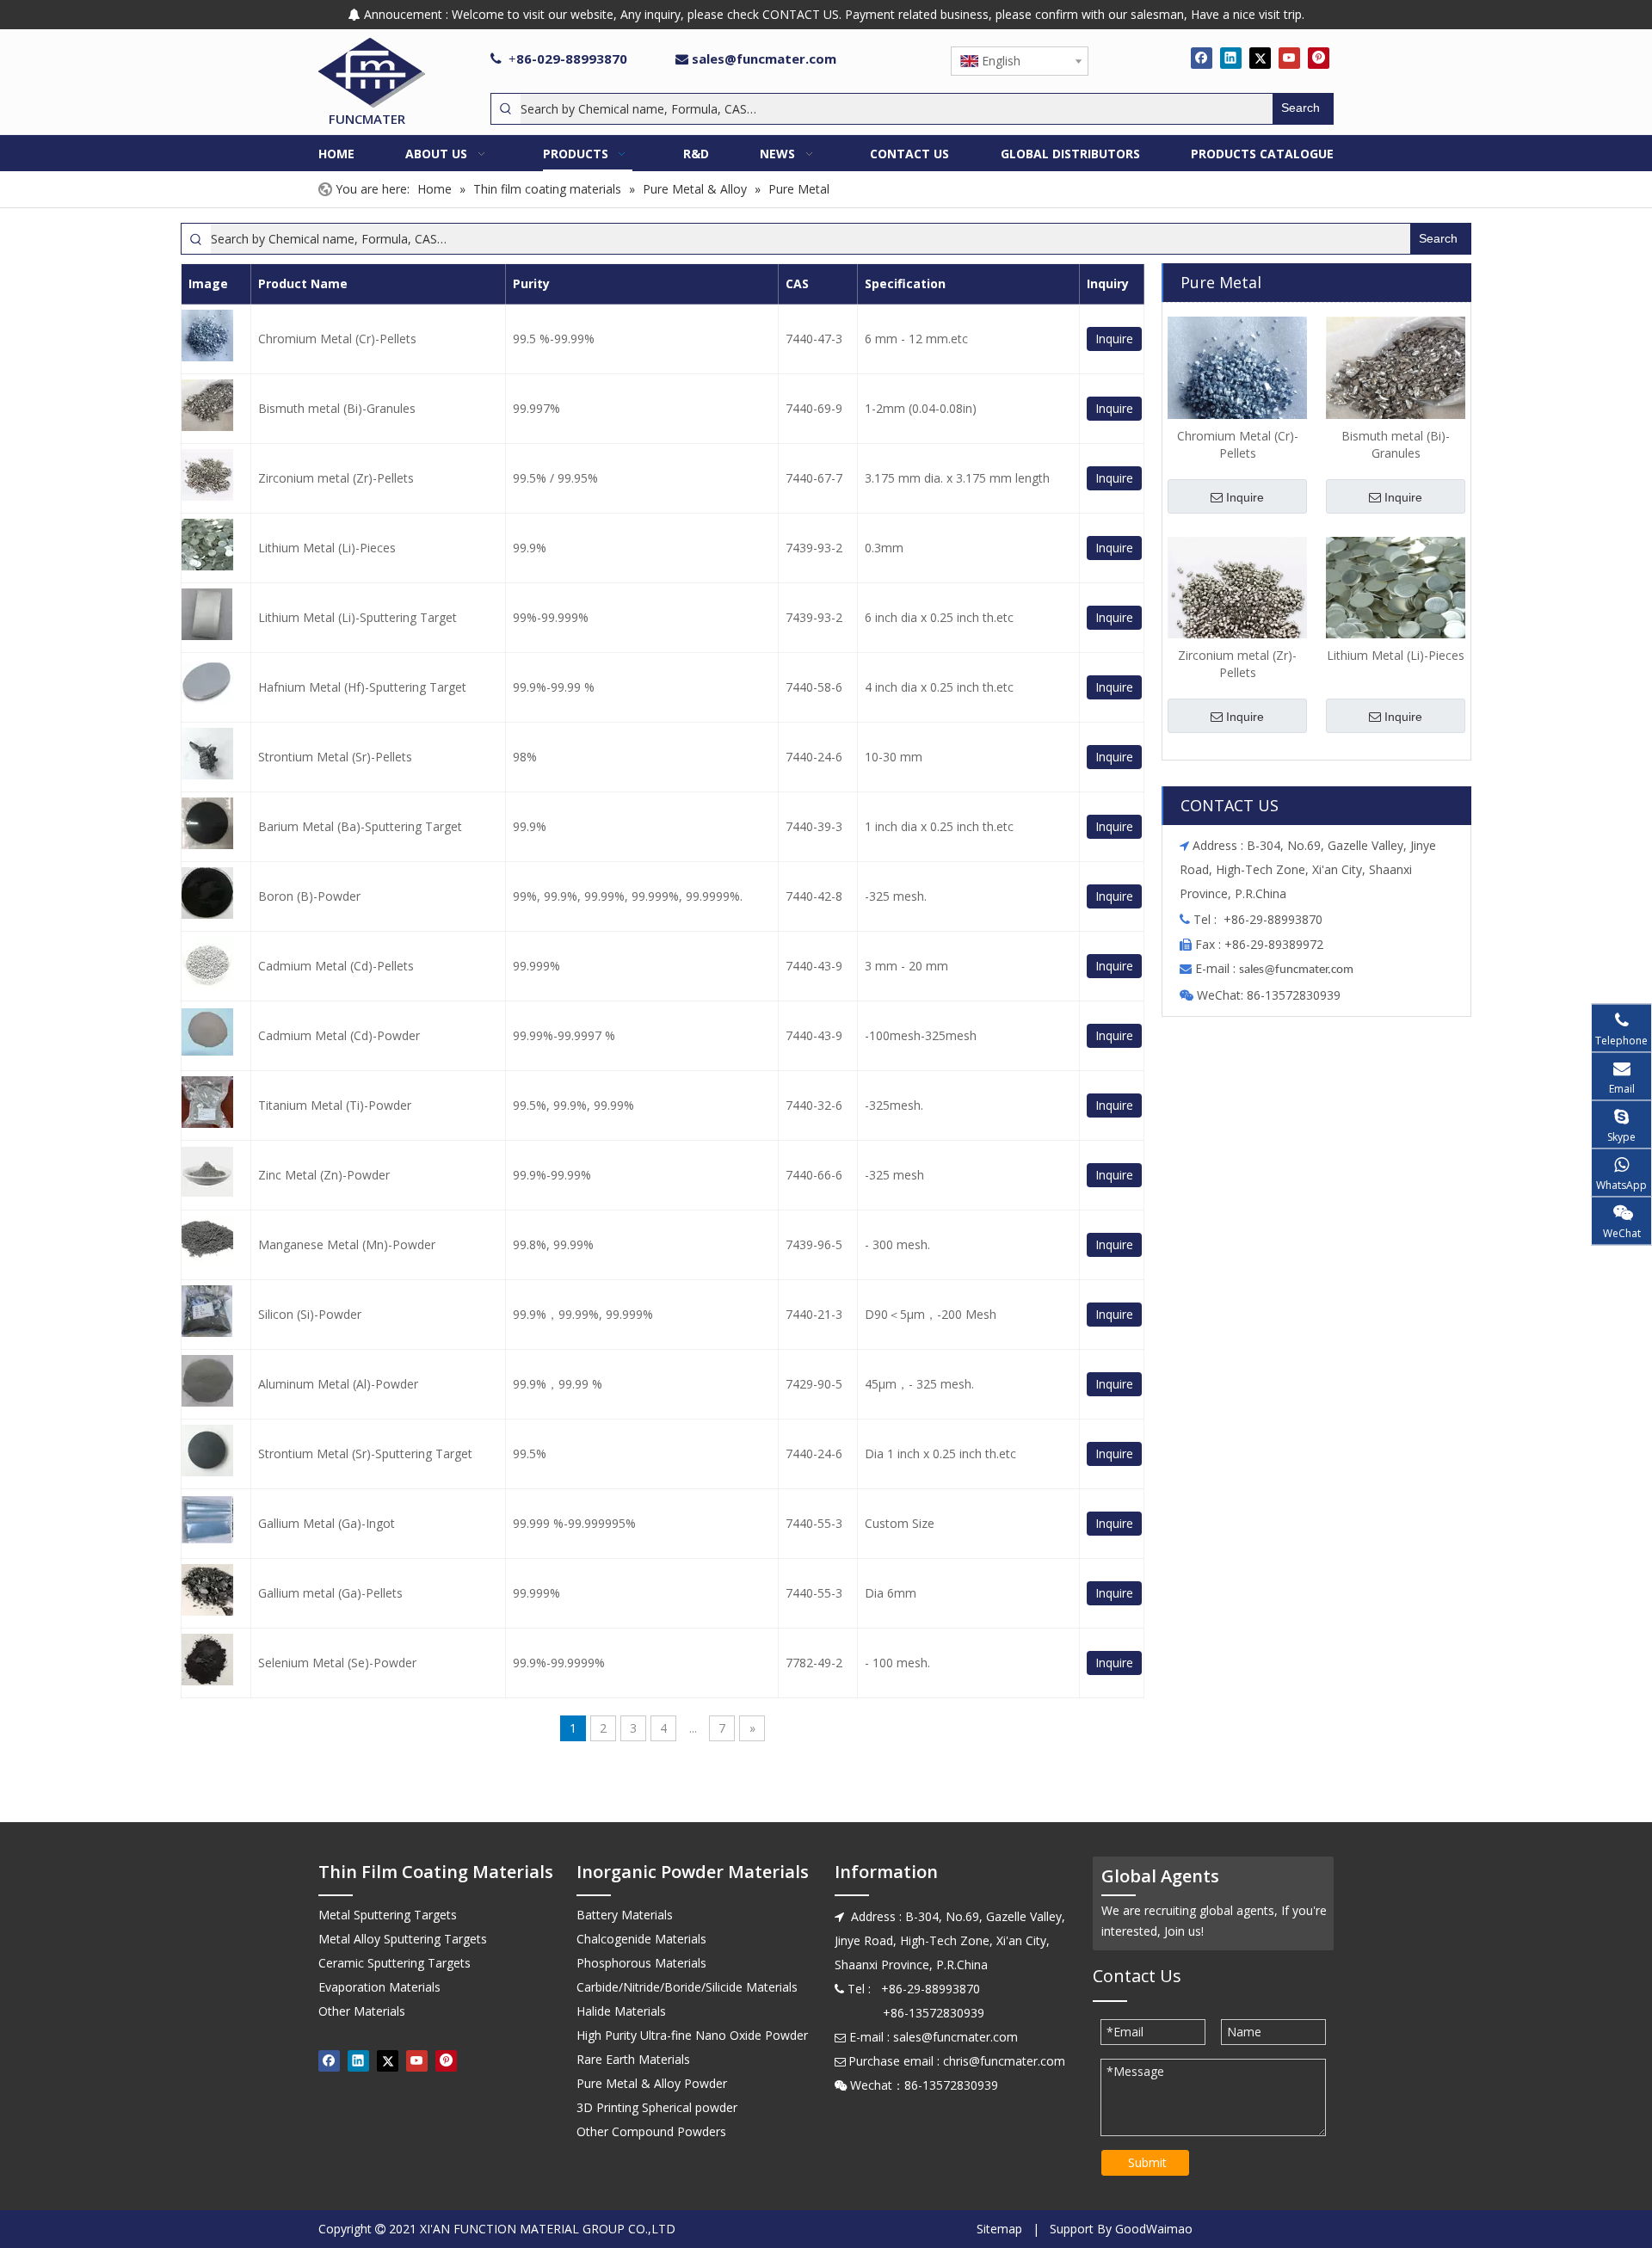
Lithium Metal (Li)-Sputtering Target (358, 617)
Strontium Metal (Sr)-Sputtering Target (365, 1454)
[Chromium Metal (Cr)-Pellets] (1237, 385)
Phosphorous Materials (641, 1963)
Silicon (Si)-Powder (310, 1314)
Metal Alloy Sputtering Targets (403, 1939)
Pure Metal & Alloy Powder (652, 2083)
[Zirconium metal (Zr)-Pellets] (1237, 604)
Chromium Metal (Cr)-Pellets (337, 339)
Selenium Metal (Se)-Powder (337, 1663)
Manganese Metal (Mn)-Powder (347, 1244)
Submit (1147, 2162)
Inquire (1114, 339)
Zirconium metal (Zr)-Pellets (336, 478)
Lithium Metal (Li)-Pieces (327, 548)
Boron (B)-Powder (309, 896)
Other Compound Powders (651, 2131)
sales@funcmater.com (764, 59)
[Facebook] (1202, 58)
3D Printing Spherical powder (657, 2107)
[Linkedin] (1231, 58)
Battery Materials (625, 1915)
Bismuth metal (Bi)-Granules (337, 408)
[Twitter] (1260, 58)
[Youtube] (1289, 58)
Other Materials (362, 2011)
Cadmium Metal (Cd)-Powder (339, 1035)
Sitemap (999, 2229)
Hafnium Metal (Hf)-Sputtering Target (362, 687)
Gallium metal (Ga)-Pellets (330, 1593)
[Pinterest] (1319, 58)
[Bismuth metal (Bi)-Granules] (1396, 385)
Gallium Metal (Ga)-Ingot (327, 1523)
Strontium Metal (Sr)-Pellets (335, 757)
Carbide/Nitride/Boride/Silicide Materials (687, 1987)
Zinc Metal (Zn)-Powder (324, 1175)
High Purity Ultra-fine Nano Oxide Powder (692, 2035)
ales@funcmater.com (1299, 970)
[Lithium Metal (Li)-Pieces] (1396, 604)
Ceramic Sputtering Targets (395, 1963)
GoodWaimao (1154, 2229)
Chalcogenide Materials (641, 1939)
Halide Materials (621, 2011)
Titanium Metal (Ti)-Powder (335, 1105)
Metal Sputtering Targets (388, 1915)
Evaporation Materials (379, 1987)
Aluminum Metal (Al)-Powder (338, 1384)
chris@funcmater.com (1004, 2061)
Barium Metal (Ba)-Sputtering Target (360, 826)
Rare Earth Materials (633, 2059)
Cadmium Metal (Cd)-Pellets (336, 966)
